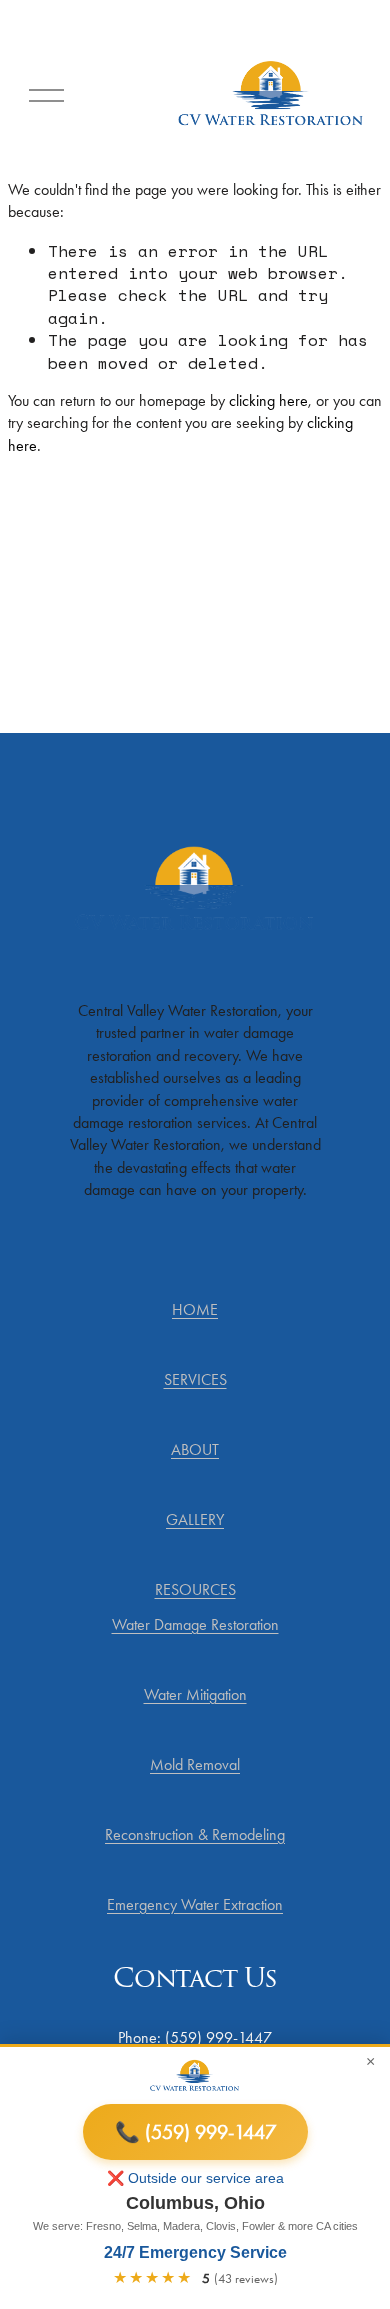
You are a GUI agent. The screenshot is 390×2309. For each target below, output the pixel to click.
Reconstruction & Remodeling (195, 1834)
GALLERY (195, 1519)
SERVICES (195, 1379)
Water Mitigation (195, 1694)
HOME (195, 1309)
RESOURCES (195, 1589)
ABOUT (195, 1449)
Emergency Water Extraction (195, 1904)
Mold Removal (195, 1764)
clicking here (268, 400)
